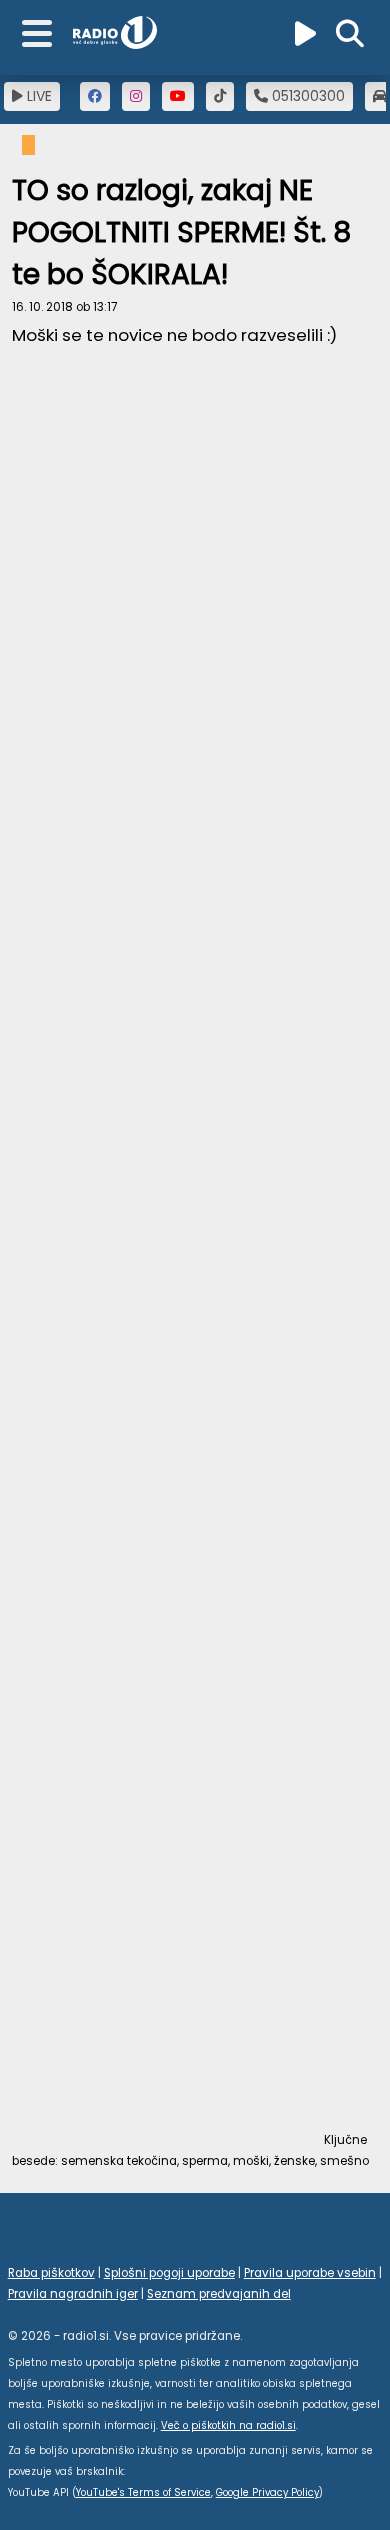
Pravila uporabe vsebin (310, 2273)
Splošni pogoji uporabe (169, 2273)
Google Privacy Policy (267, 2492)
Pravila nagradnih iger (73, 2294)
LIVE (37, 96)
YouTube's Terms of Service (143, 2492)
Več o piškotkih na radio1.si (228, 2425)
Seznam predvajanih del (219, 2294)
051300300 (306, 96)
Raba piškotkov (51, 2273)
